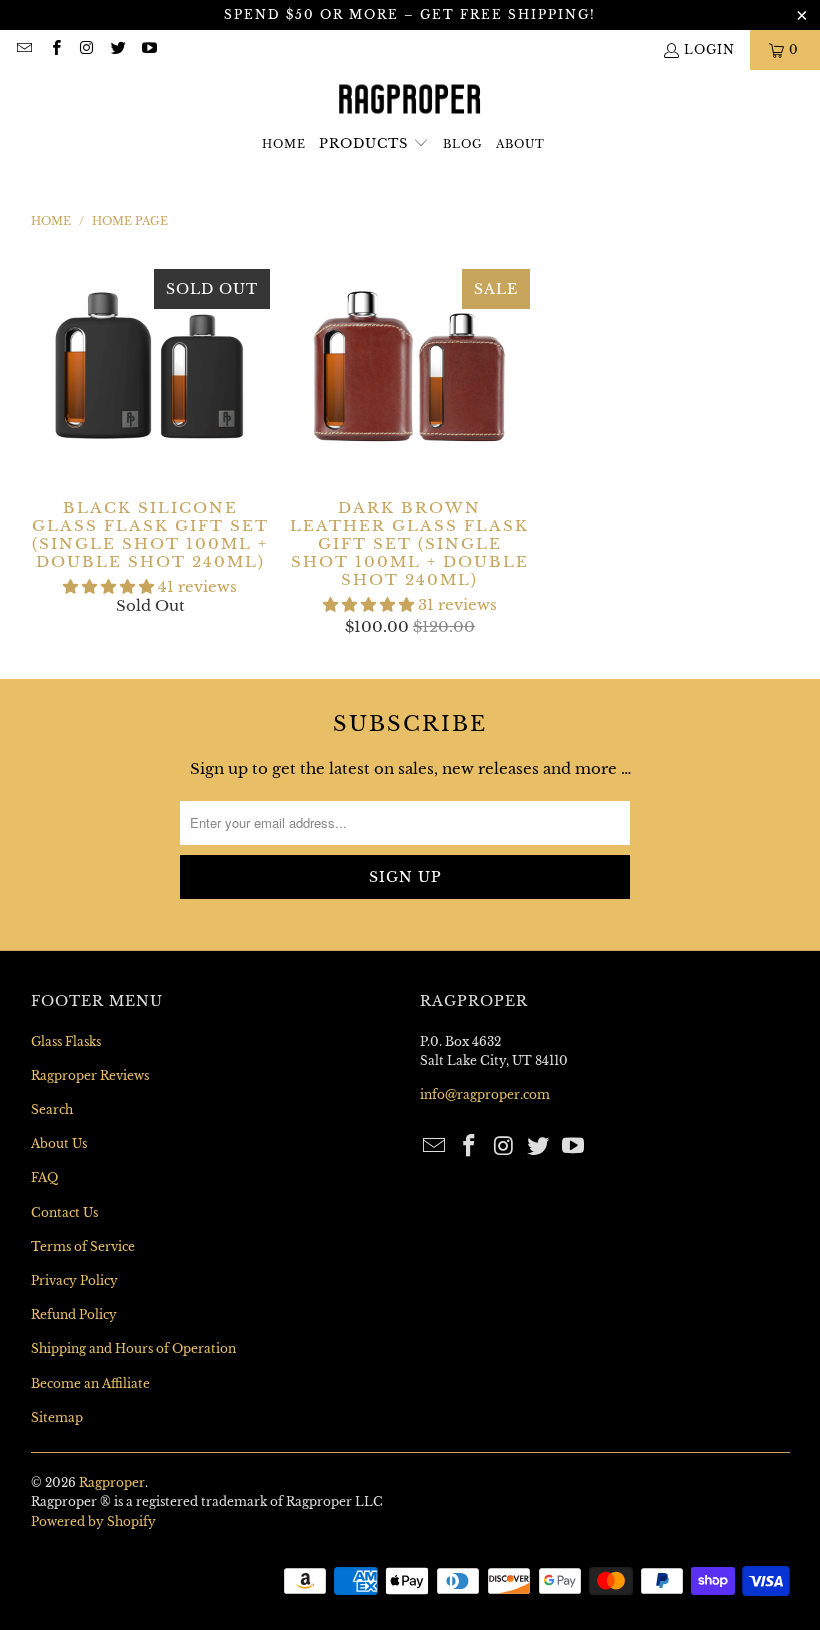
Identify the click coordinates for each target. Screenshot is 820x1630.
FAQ (44, 1177)
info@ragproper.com (485, 1094)
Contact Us (64, 1212)
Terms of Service (83, 1246)
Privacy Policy (74, 1280)
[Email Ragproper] (23, 49)
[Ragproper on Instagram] (86, 49)
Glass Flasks (66, 1041)
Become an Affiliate (90, 1383)
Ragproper (112, 1482)
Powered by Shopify (93, 1521)
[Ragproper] (410, 100)
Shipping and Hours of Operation (133, 1348)
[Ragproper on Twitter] (117, 49)
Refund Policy (74, 1314)
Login (709, 49)
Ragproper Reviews (90, 1075)
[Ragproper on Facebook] (54, 49)
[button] (374, 144)
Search (52, 1109)
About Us (59, 1143)
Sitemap (57, 1417)
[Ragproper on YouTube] (148, 49)
